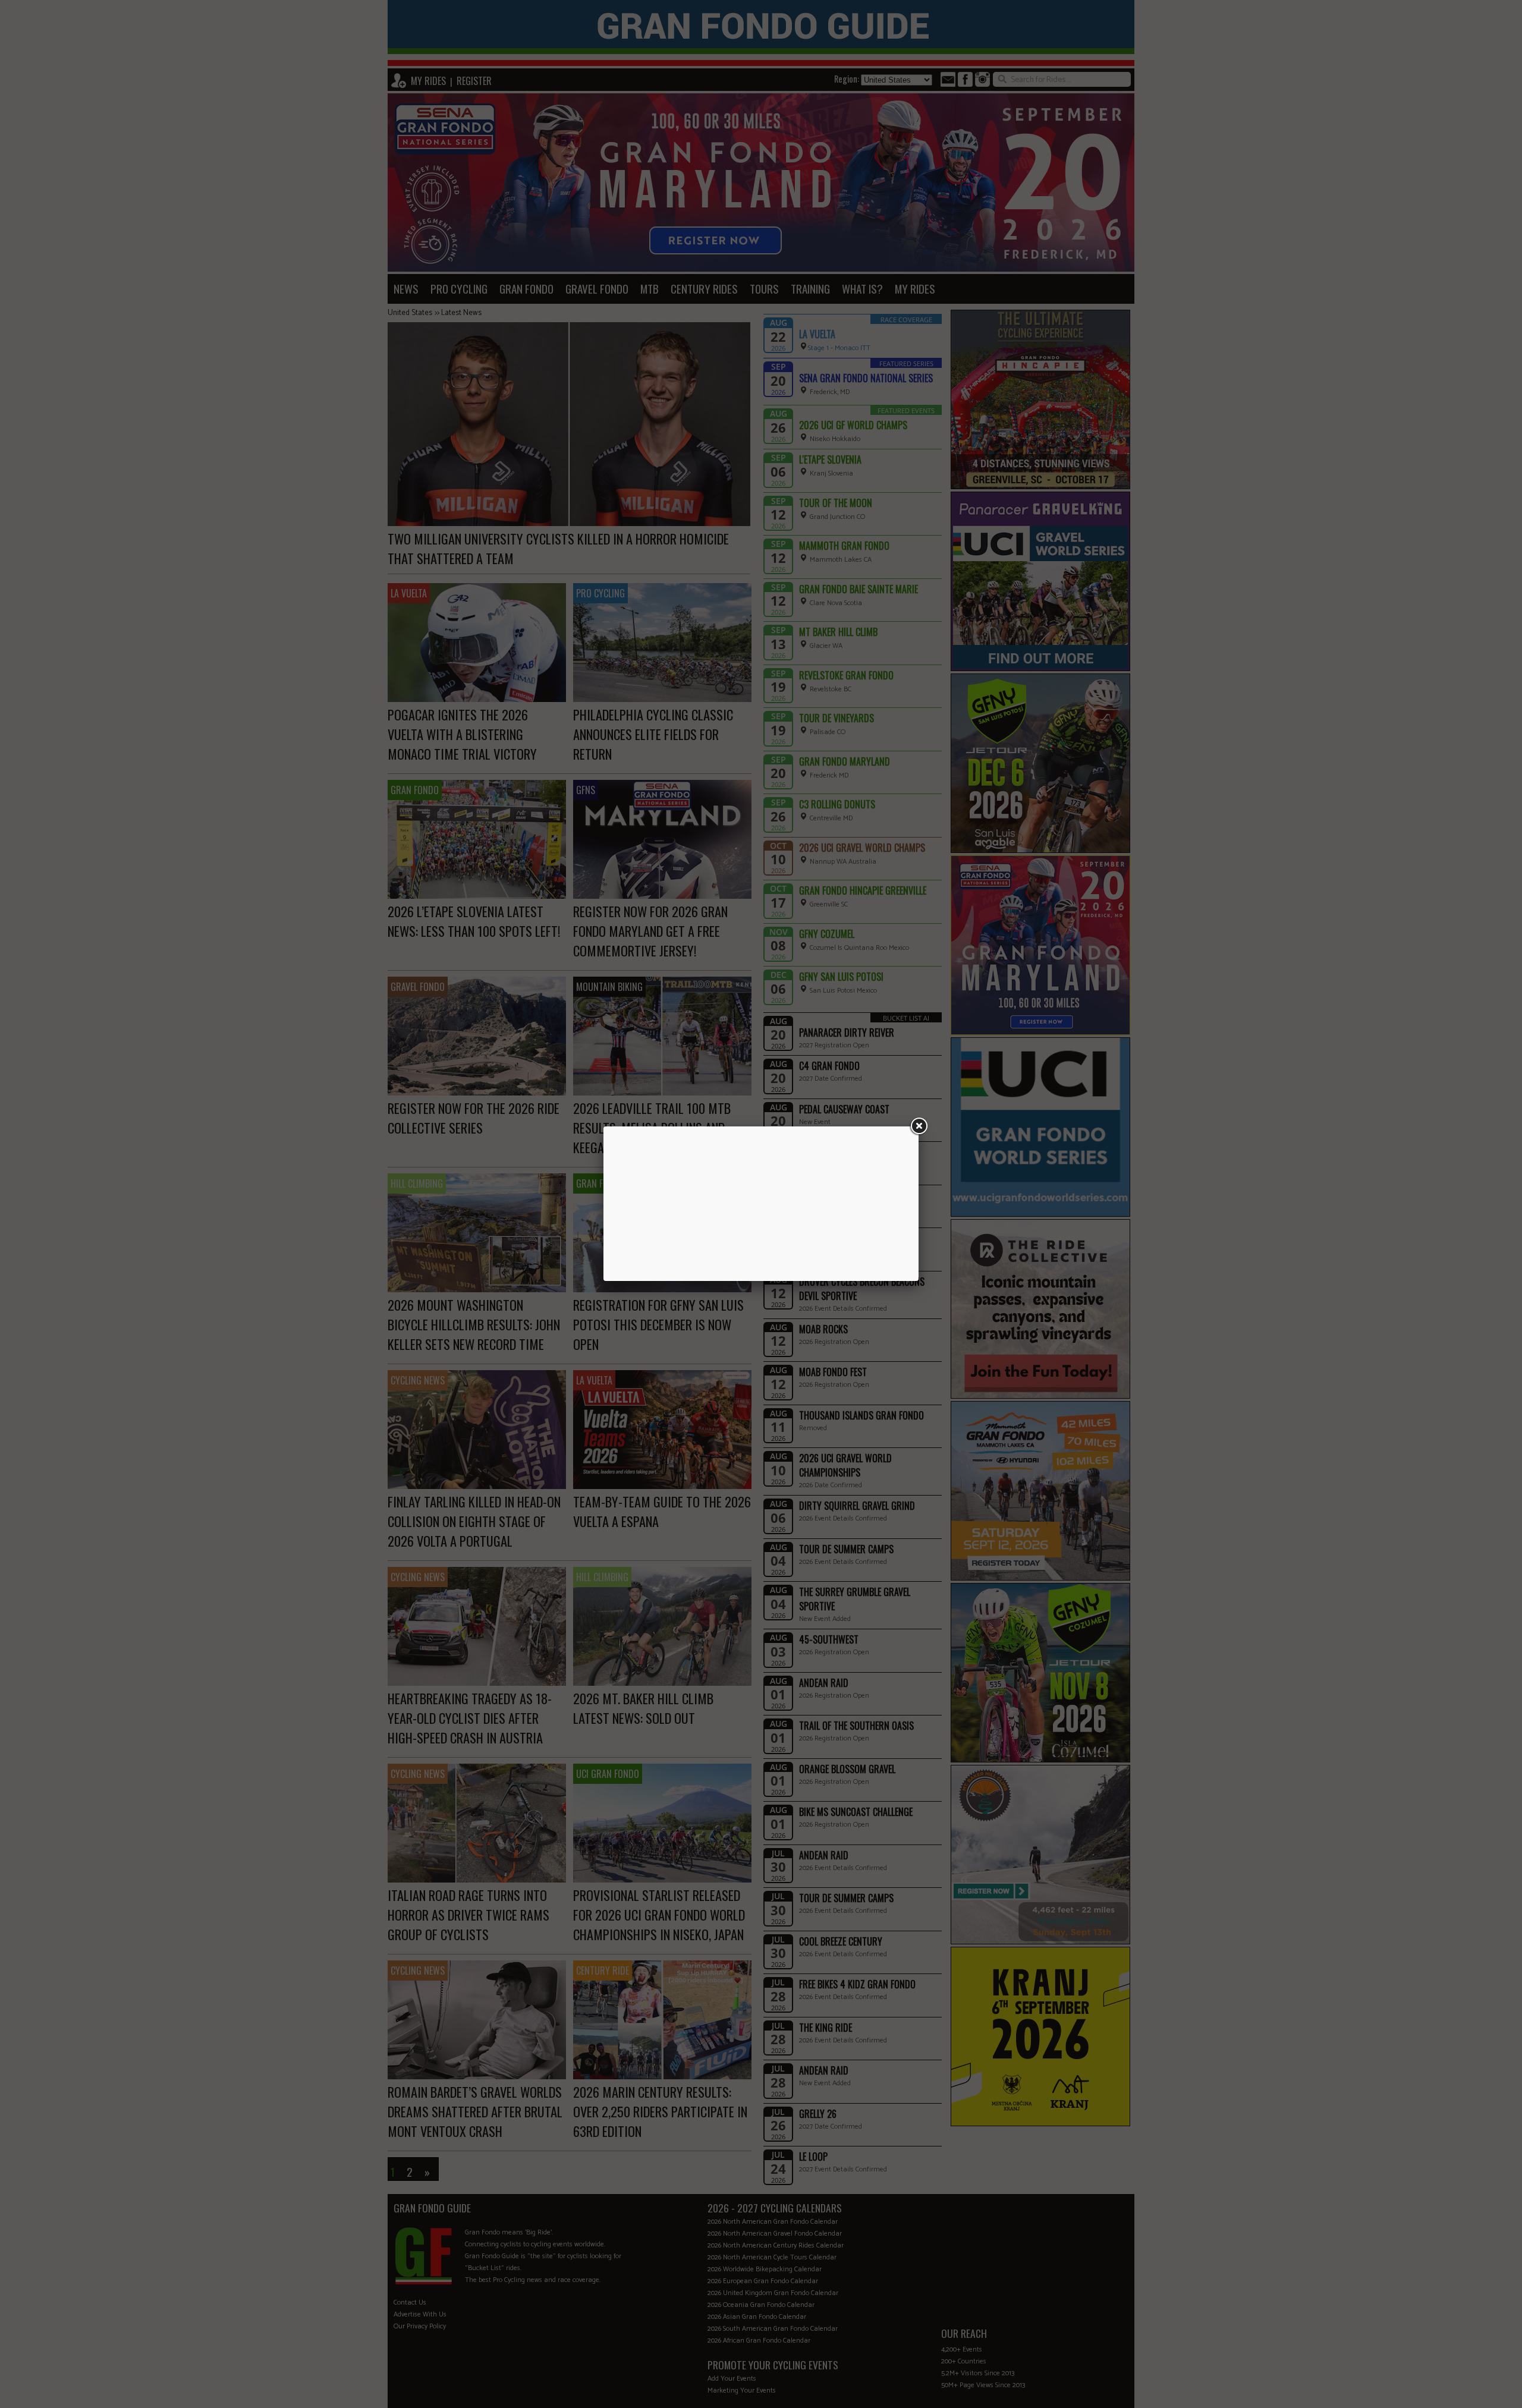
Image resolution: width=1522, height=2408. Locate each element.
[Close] (919, 1126)
